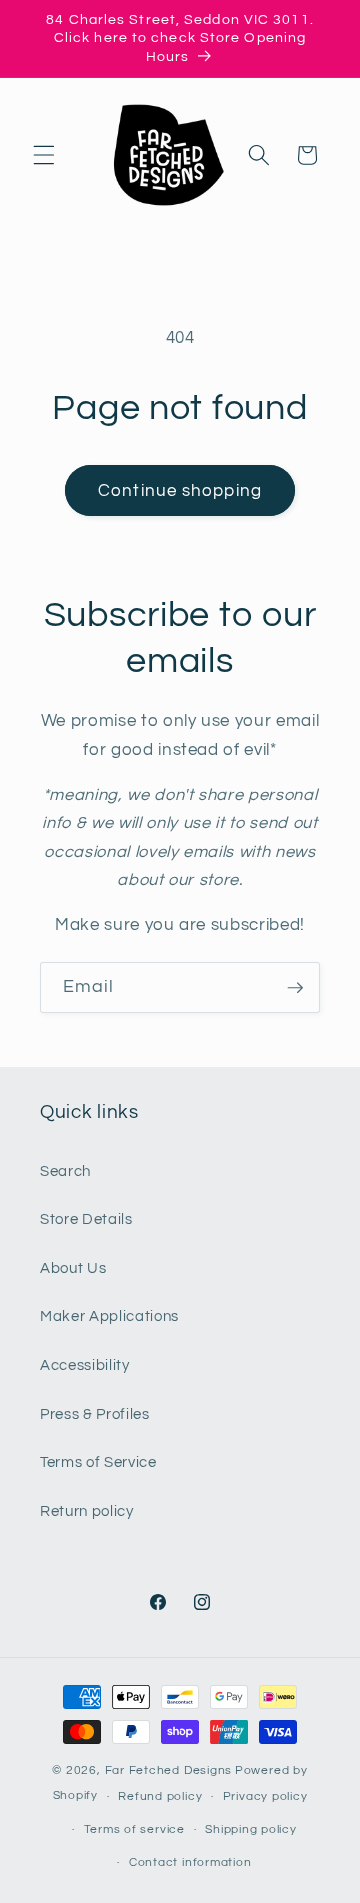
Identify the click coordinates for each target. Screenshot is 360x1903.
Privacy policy (265, 1796)
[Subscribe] (295, 988)
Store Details (86, 1219)
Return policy (87, 1511)
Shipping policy (251, 1829)
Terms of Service (98, 1462)
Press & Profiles (95, 1414)
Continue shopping (180, 490)
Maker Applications (109, 1316)
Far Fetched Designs (169, 1770)
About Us (73, 1268)
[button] (44, 155)
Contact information (190, 1862)
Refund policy (160, 1796)
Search (65, 1171)
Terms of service (134, 1829)
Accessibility (85, 1365)
